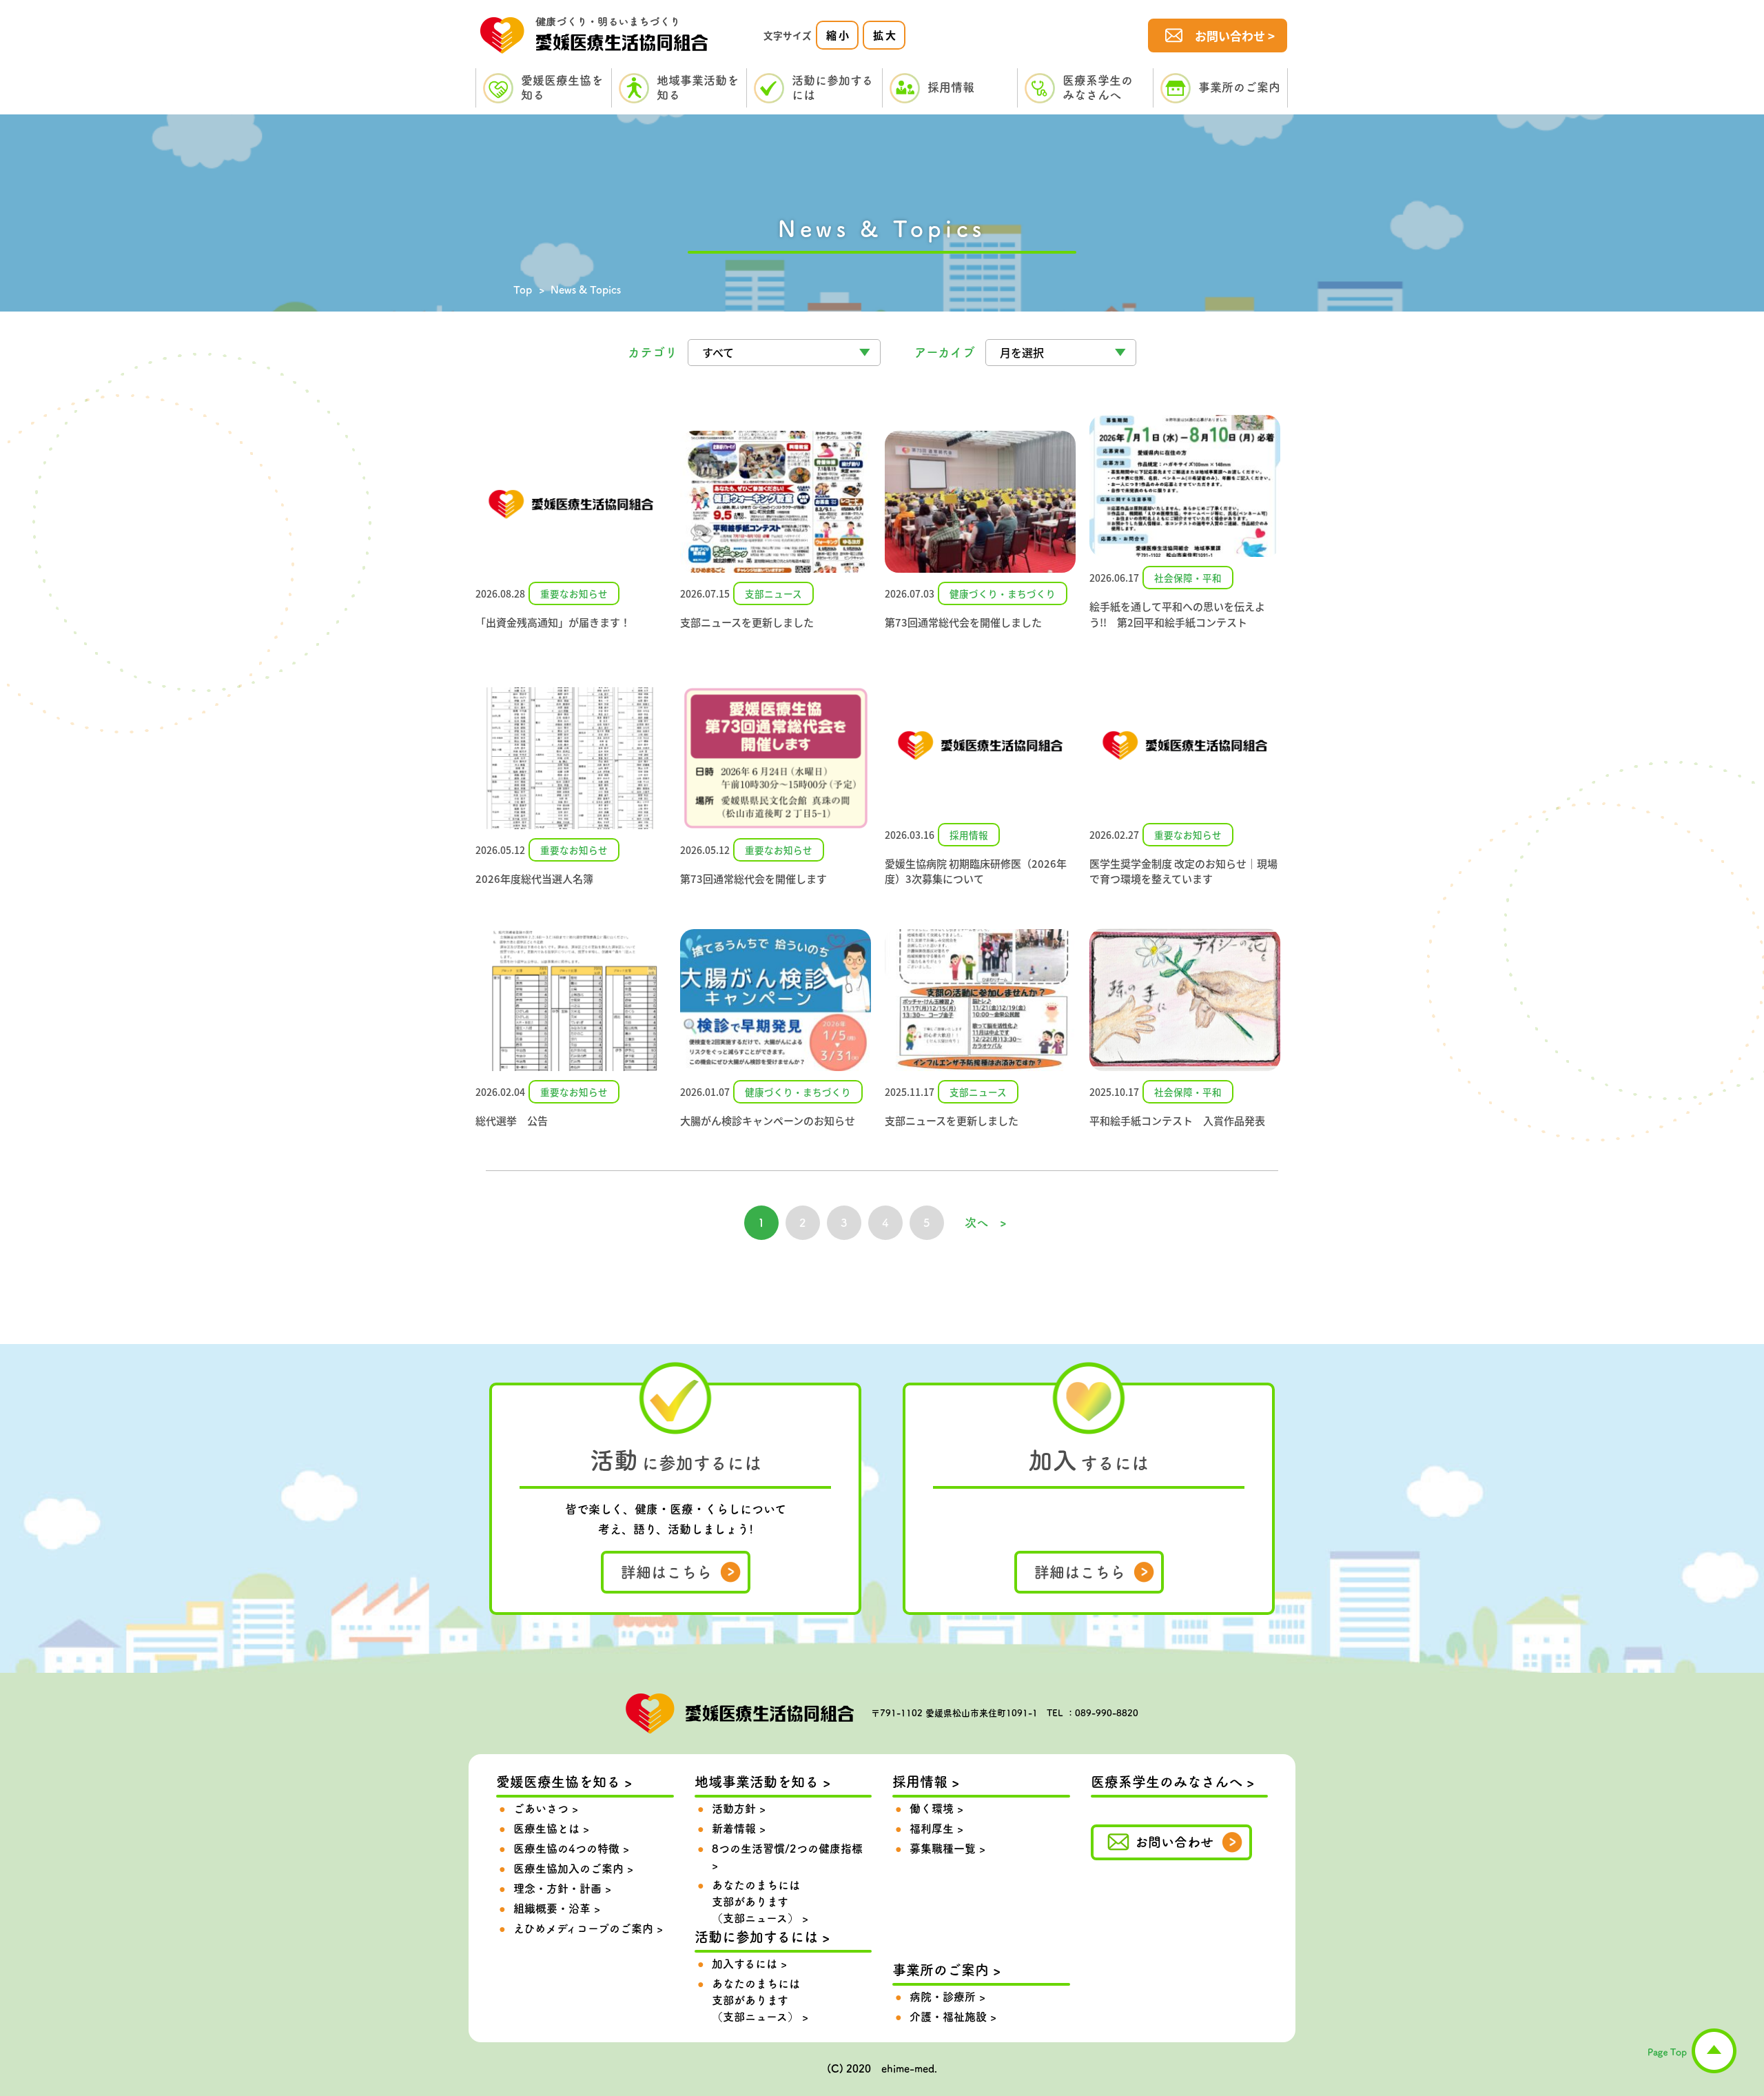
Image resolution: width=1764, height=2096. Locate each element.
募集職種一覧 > (947, 1849)
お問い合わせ (1174, 1842)
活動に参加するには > (762, 1937)
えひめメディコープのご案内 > (588, 1929)
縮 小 (838, 35)
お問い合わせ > (1235, 35)
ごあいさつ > (546, 1809)
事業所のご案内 (1239, 87)
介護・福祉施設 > (953, 2017)
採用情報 (951, 87)
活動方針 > (739, 1809)
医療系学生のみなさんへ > (1172, 1782)
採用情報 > (926, 1782)
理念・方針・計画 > (562, 1889)
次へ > (986, 1222)
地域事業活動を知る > (762, 1782)
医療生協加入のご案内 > (573, 1869)
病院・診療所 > (947, 1997)
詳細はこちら (666, 1572)
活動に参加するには (832, 87)
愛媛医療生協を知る (562, 87)
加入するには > (749, 1964)
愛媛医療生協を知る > (564, 1782)
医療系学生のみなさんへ (1098, 87)
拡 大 (884, 35)
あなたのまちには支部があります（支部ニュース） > (760, 1902)
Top (523, 290)
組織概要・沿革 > (557, 1909)
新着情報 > (739, 1829)
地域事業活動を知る (698, 87)
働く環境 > (936, 1809)
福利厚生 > (936, 1829)
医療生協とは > (551, 1829)
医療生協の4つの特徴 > (571, 1849)
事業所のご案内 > (946, 1970)
